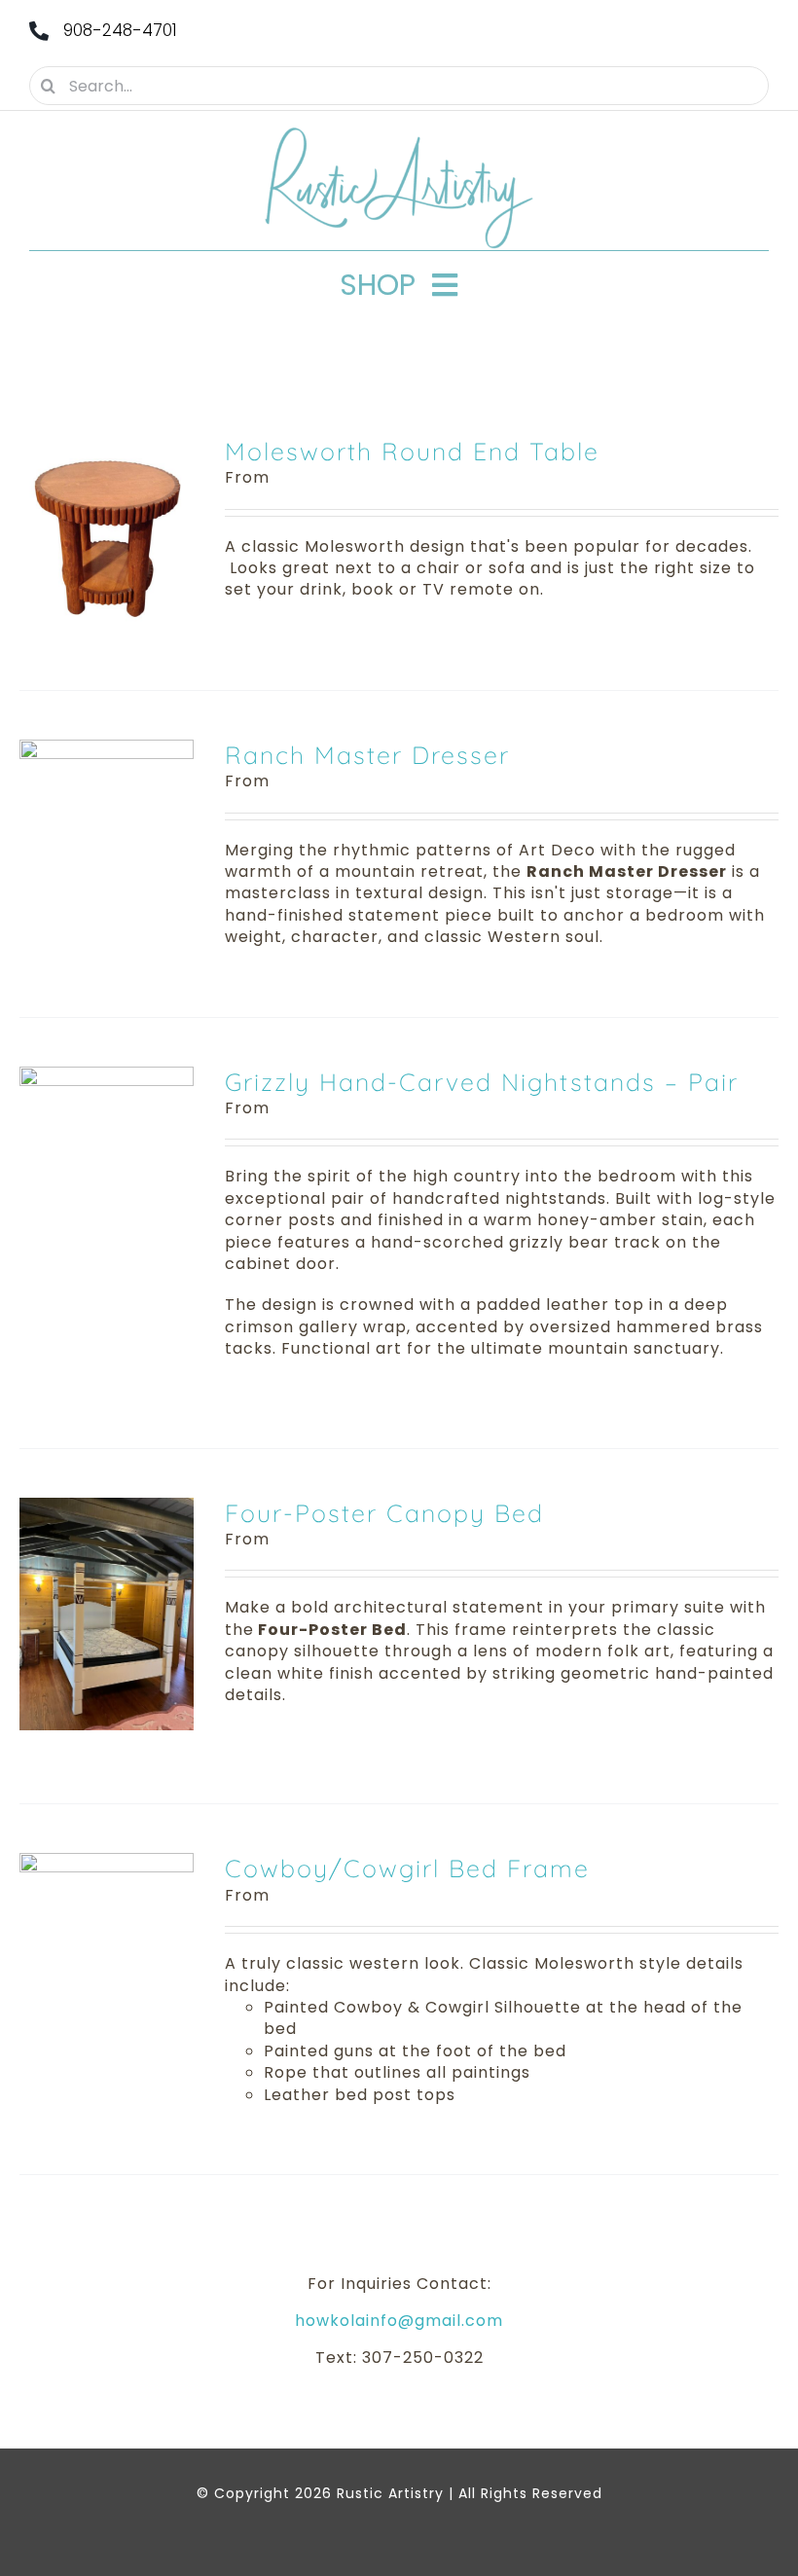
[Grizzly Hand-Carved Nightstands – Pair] (107, 1077)
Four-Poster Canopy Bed (384, 1513)
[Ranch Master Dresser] (107, 750)
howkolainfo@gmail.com (399, 2321)
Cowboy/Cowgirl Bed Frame (407, 1868)
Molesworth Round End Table (412, 451)
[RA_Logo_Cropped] (399, 134)
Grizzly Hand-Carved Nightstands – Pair (482, 1082)
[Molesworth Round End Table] (107, 446)
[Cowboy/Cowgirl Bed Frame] (107, 1863)
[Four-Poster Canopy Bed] (107, 1508)
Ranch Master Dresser (367, 755)
